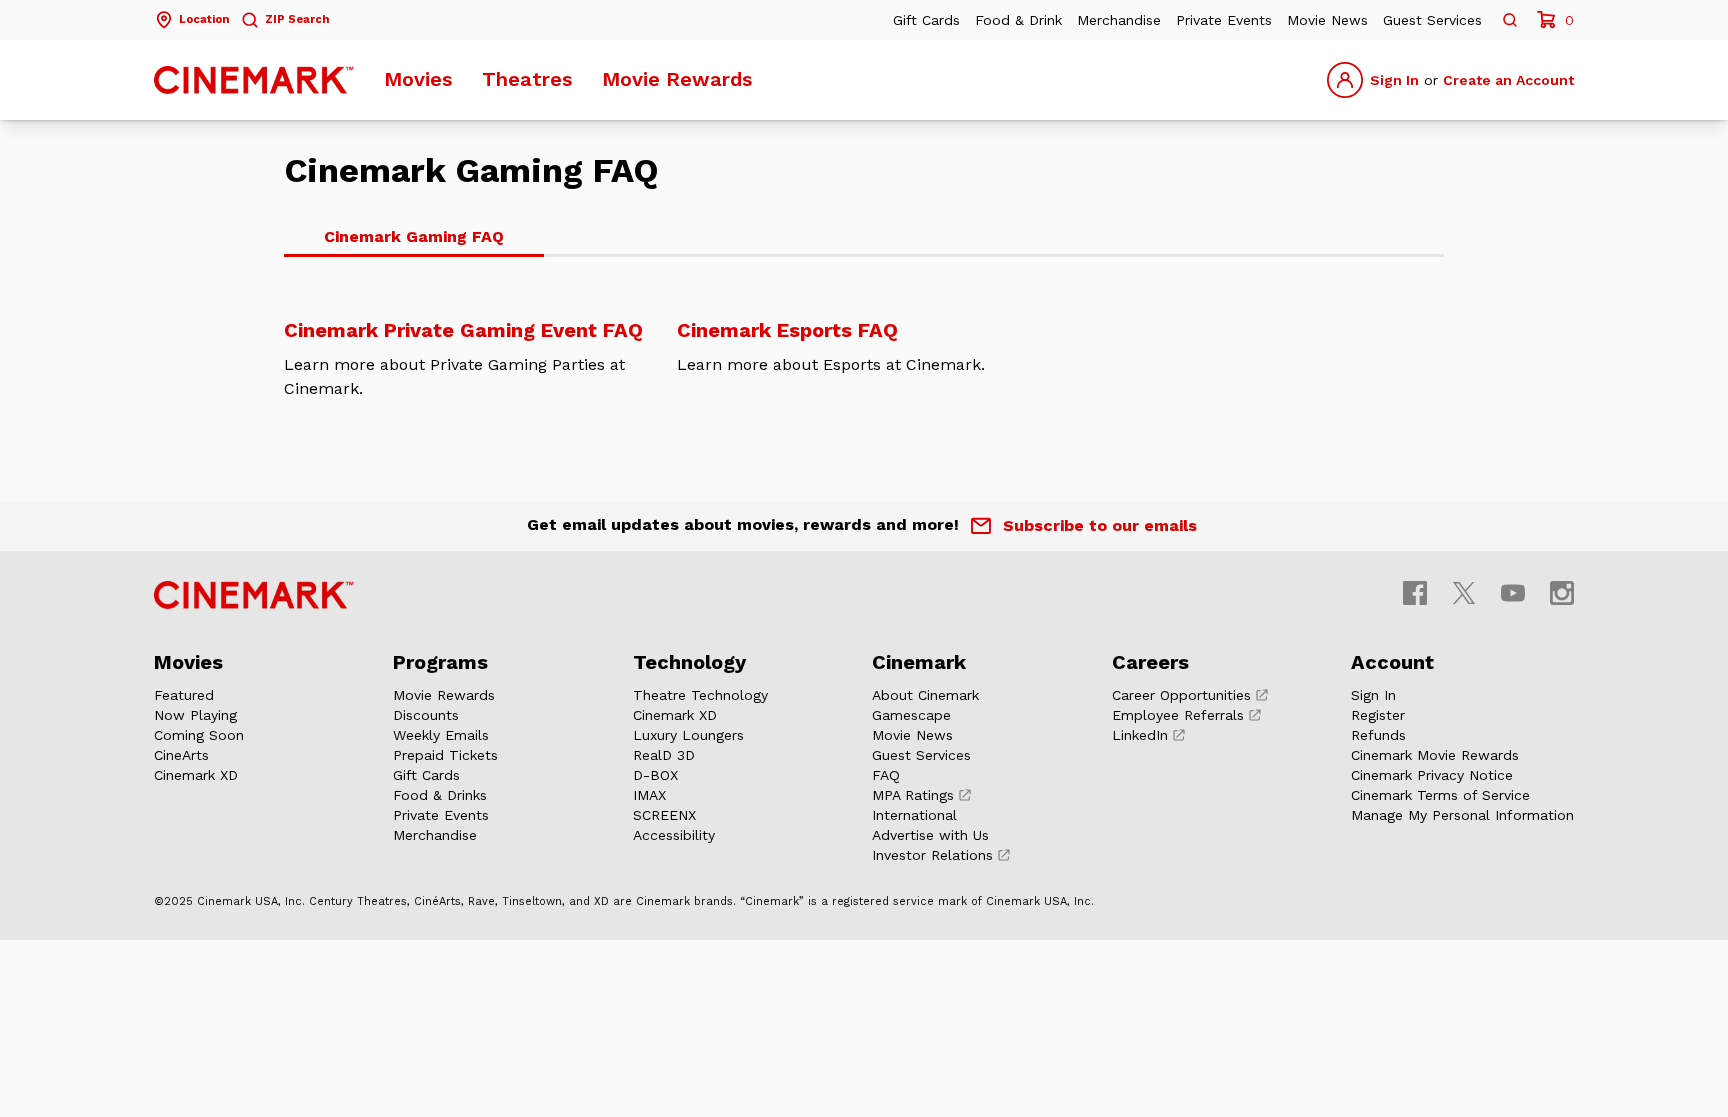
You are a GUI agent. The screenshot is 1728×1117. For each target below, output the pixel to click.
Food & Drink (1018, 20)
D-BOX (655, 775)
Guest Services (1432, 20)
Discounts (426, 715)
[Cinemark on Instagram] (1562, 593)
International (914, 815)
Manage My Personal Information (1462, 815)
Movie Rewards (677, 79)
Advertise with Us (930, 835)
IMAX (649, 795)
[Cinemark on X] (1464, 593)
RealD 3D (664, 755)
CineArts (181, 755)
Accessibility (674, 835)
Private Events (1224, 20)
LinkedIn (1140, 735)
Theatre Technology (700, 695)
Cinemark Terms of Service (1440, 795)
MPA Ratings (913, 795)
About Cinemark (925, 695)
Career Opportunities (1181, 695)
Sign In (1394, 80)
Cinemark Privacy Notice (1432, 775)
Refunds (1378, 735)
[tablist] (864, 238)
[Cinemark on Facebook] (1415, 593)
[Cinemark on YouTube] (1513, 593)
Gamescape (911, 715)
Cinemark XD (196, 775)
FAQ (886, 775)
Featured (184, 695)
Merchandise (1119, 20)
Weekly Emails (441, 735)
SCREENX (664, 815)
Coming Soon (199, 735)
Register (1378, 715)
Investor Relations (932, 855)
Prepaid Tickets (445, 755)
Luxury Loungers (688, 735)
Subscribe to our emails (1100, 525)
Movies (418, 79)
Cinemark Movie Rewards (1435, 755)
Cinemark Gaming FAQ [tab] (414, 236)
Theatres (527, 79)
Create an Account (1508, 80)
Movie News (1327, 20)
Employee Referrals (1178, 715)
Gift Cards (926, 20)
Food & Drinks (440, 795)
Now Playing (195, 715)
